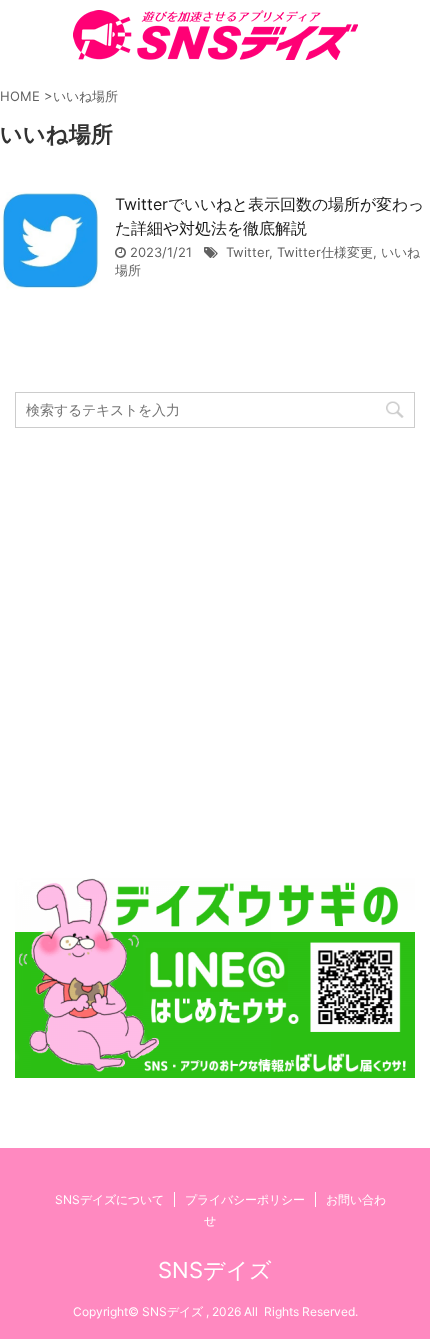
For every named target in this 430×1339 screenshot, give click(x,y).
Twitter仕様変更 (325, 252)
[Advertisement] (215, 653)
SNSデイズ (215, 1270)
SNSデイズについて (109, 1199)
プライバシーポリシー (245, 1199)
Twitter (247, 252)
